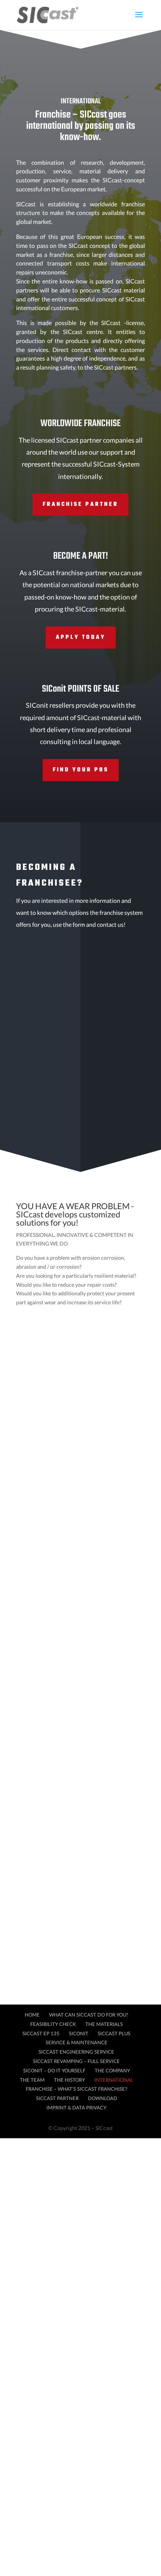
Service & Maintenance (77, 2042)
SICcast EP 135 (41, 2033)
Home (32, 2015)
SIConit (79, 2033)
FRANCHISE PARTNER (80, 504)
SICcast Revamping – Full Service (76, 2061)
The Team (32, 2080)
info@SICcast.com (55, 1552)
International (114, 2080)
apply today (81, 637)
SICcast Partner (57, 2098)
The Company (112, 2070)
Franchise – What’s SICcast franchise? (76, 2089)
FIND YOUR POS (81, 770)
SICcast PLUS (114, 2033)
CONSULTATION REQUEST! (89, 1329)
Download (103, 2098)
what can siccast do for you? (85, 1368)
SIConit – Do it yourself (54, 2070)
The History (69, 2080)
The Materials (104, 2024)
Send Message (108, 1124)
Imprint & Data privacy (76, 2108)
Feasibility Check (53, 2024)
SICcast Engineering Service (76, 2052)
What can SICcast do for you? (89, 2015)
